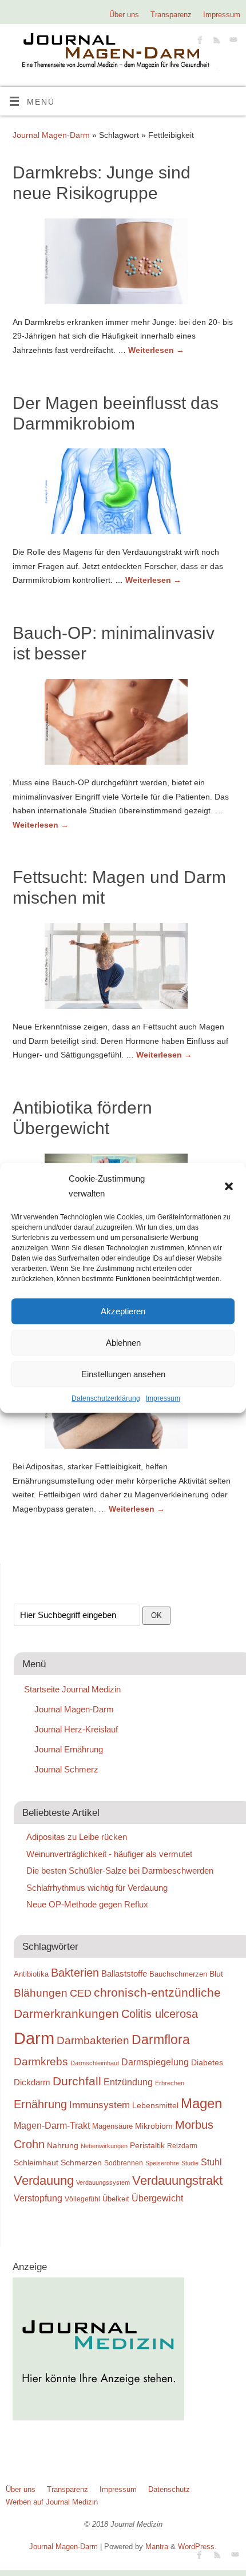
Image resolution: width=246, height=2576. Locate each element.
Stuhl (211, 2162)
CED (81, 1993)
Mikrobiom (154, 2126)
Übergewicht (157, 2198)
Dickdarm (32, 2082)
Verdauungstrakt (177, 2181)
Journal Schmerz (66, 1769)
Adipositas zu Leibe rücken (77, 1837)
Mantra (157, 2547)
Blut (216, 1974)
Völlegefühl (82, 2199)
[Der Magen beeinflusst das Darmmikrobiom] (123, 494)
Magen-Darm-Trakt (52, 2125)
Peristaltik (147, 2146)
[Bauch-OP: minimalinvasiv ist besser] (123, 724)
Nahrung (63, 2145)
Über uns (124, 15)
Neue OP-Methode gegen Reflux (87, 1904)
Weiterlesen (156, 350)
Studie (190, 2163)
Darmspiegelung (155, 2062)
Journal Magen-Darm (51, 135)
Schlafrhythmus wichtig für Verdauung (97, 1888)
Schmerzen (81, 2162)
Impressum (163, 1398)
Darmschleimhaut (95, 2063)
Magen (201, 2103)
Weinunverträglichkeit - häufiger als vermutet (109, 1854)
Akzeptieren (123, 1311)
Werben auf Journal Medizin (52, 2502)
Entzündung (128, 2082)
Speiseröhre (162, 2163)
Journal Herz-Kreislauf (76, 1729)
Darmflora (161, 2040)
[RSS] (215, 41)
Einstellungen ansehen (123, 1374)
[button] (229, 1186)
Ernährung (40, 2104)
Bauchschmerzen (178, 1974)
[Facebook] (199, 41)
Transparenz (171, 15)
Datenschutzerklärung (106, 1398)
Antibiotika (31, 1974)
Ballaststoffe (124, 1974)
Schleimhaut (36, 2163)
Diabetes (207, 2062)
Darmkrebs (41, 2062)
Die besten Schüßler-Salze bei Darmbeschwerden (120, 1871)
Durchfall (77, 2081)
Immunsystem (100, 2105)
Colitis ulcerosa (160, 2014)
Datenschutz (169, 2489)
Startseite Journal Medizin (72, 1689)
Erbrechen (170, 2083)
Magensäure (112, 2126)
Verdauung (44, 2181)
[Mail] (232, 41)
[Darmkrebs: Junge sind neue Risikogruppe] (123, 264)
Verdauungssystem (103, 2183)
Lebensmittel (155, 2106)
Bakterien (75, 1973)
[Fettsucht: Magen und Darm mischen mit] (123, 968)
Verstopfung (38, 2198)
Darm (34, 2038)
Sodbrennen (124, 2163)
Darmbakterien (93, 2040)
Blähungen (41, 1993)
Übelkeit (116, 2199)
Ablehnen (123, 1343)
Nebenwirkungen (104, 2146)
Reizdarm (182, 2146)
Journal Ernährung (69, 1749)
